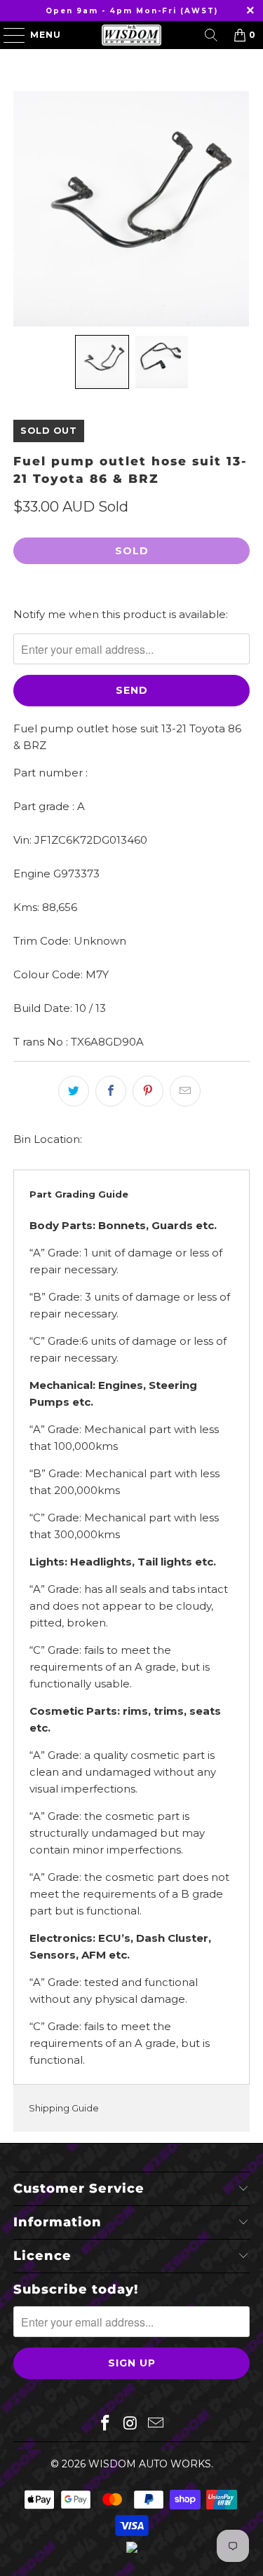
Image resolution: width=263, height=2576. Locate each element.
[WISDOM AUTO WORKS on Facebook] (106, 2424)
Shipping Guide (64, 2108)
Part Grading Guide (79, 1194)
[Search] (211, 35)
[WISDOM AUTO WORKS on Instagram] (131, 2424)
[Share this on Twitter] (74, 1091)
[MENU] (8, 35)
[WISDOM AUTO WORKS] (132, 35)
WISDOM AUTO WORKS (150, 2464)
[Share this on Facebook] (111, 1091)
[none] (102, 362)
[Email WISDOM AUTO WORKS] (156, 2424)
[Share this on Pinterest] (148, 1091)
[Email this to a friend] (185, 1091)
